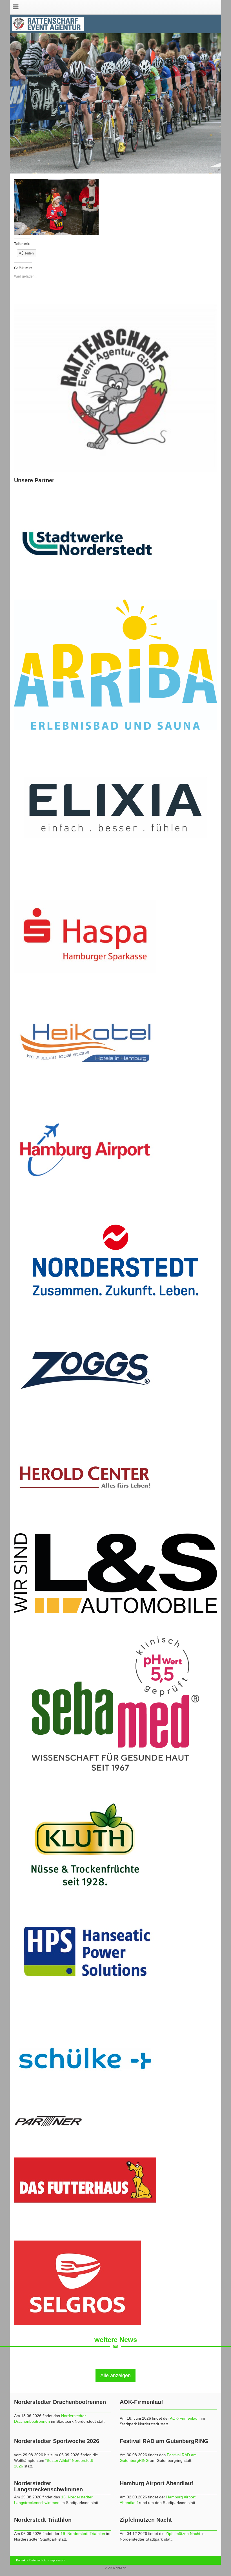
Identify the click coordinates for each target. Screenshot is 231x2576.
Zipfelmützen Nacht (183, 2534)
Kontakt (21, 2560)
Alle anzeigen (115, 2376)
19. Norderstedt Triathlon (83, 2534)
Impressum (57, 2560)
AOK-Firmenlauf (185, 2418)
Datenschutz (38, 2560)
